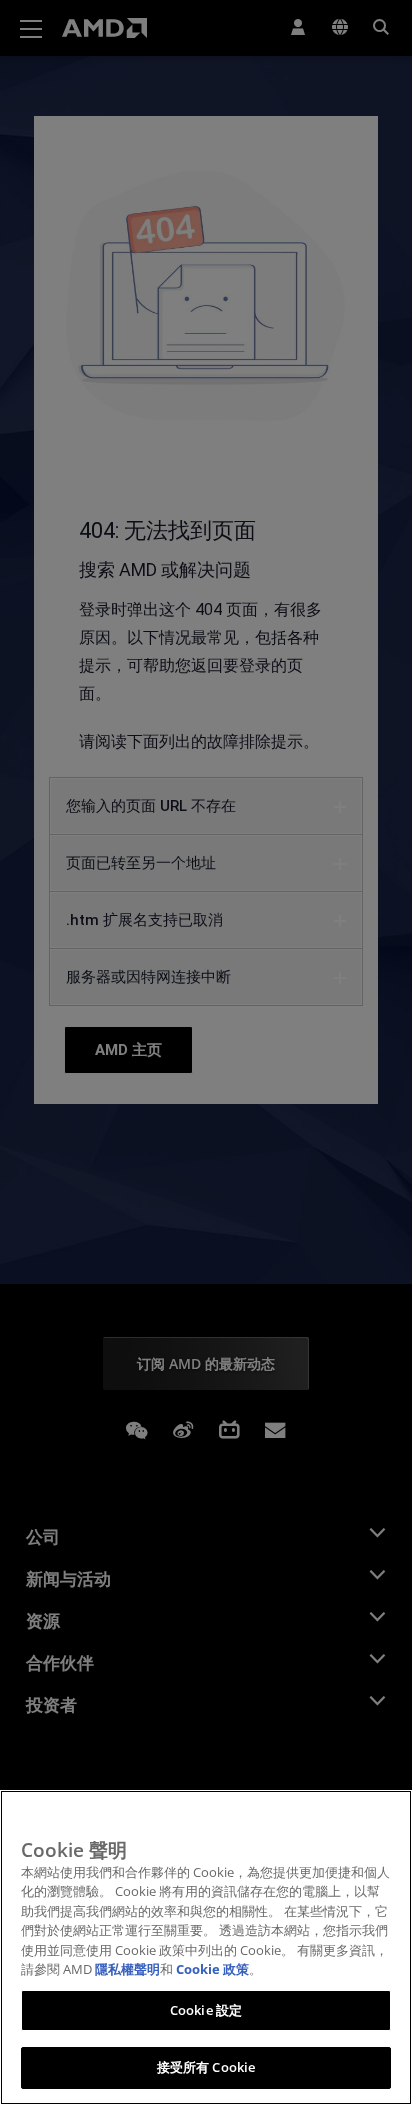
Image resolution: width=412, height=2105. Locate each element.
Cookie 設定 (206, 2010)
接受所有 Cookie (206, 2067)
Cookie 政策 (212, 1969)
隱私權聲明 (127, 1969)
